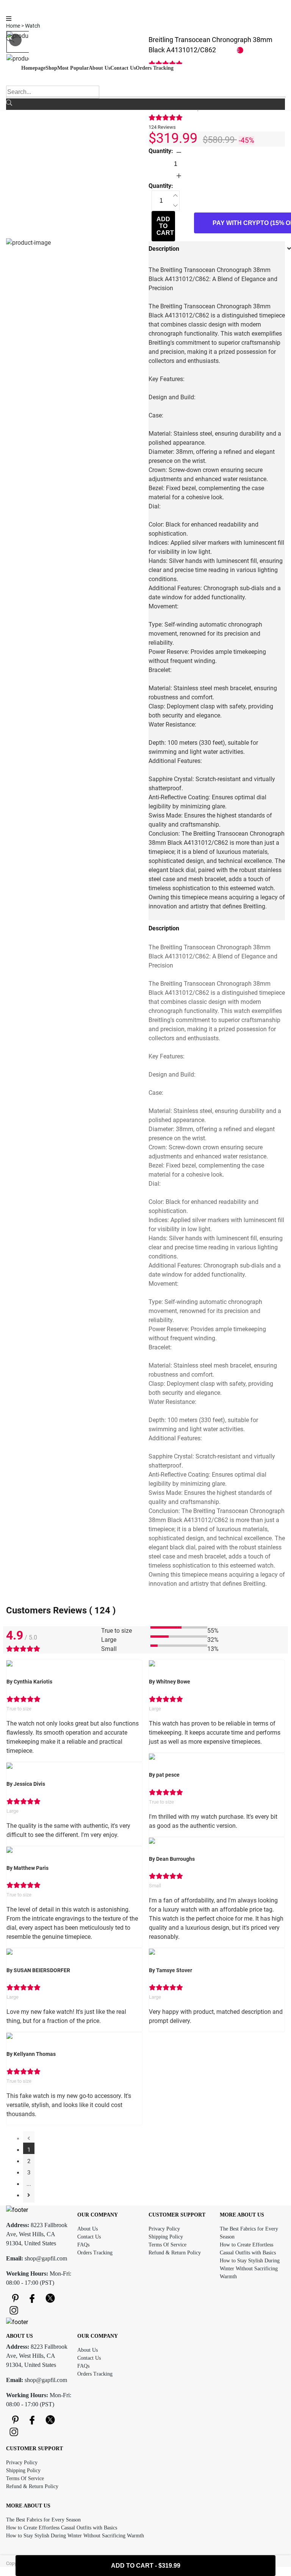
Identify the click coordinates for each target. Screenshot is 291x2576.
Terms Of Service (167, 2245)
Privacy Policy (164, 2229)
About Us (88, 2229)
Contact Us (89, 2237)
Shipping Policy (166, 2237)
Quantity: (161, 151)
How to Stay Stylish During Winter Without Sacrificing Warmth (250, 2269)
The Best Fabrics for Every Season (43, 2520)
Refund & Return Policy (175, 2253)
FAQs (83, 2245)
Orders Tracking (95, 2253)
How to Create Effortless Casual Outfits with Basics (62, 2528)
